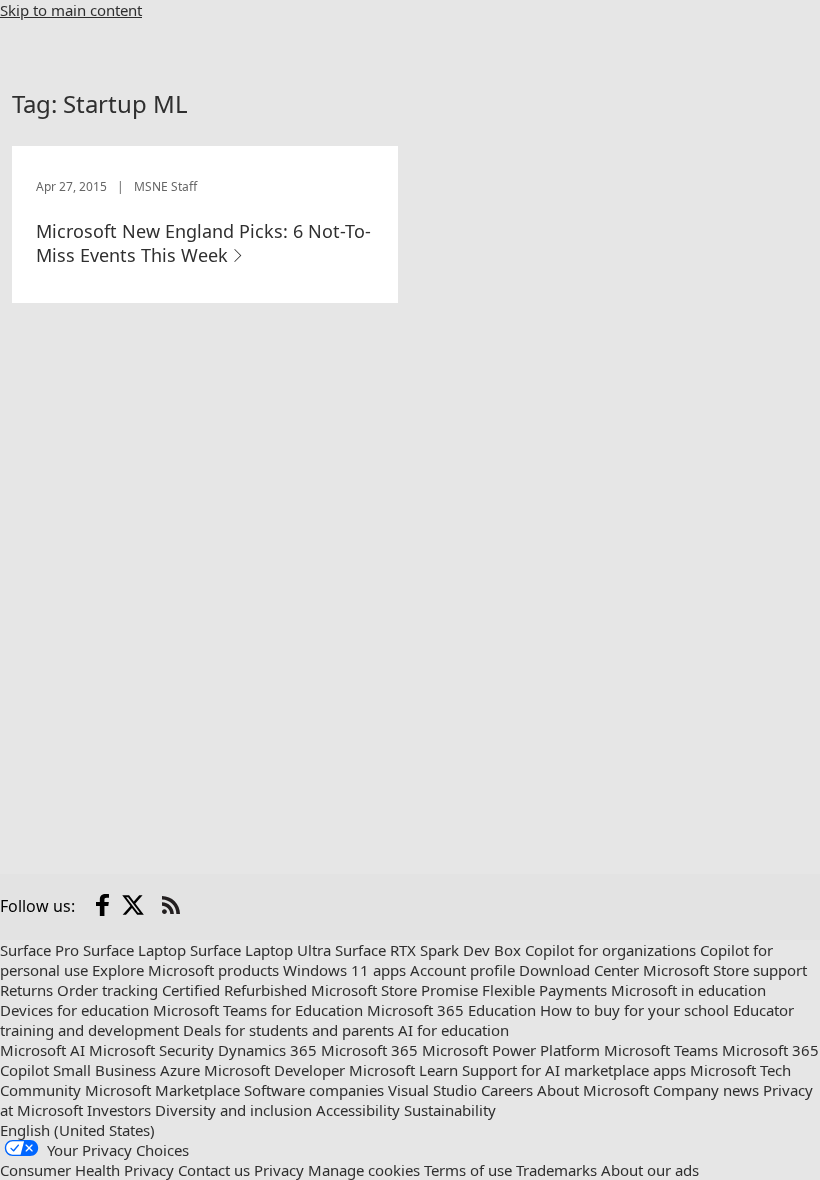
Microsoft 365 (369, 1050)
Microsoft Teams (661, 1050)
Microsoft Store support (725, 970)
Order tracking (107, 990)
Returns (26, 990)
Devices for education (74, 1010)
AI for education (453, 1030)
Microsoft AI (42, 1050)
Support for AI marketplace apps (574, 1070)
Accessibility (358, 1110)
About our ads (650, 1170)
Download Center (579, 970)
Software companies (314, 1090)
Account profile (462, 970)
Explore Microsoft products (185, 970)
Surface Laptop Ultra (260, 950)
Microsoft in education (688, 990)
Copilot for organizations (610, 950)
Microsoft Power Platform (511, 1050)
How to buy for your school (634, 1010)
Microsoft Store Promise (394, 990)
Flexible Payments (544, 990)
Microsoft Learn (403, 1070)
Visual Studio (432, 1090)
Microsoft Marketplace (162, 1090)
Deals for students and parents (288, 1030)
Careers (507, 1090)
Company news (706, 1090)
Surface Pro (39, 950)
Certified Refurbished (234, 990)
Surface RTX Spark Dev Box (428, 950)
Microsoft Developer (274, 1070)
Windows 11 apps (344, 970)
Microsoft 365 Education (451, 1010)
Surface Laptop (134, 950)
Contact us (214, 1170)
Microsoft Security (151, 1050)
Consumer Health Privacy (87, 1170)
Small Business (104, 1070)
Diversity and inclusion (233, 1110)
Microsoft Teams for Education (258, 1010)
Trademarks (556, 1170)
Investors (119, 1110)
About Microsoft (593, 1090)
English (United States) (77, 1130)
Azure (180, 1070)
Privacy (279, 1170)
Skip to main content (71, 10)
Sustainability (450, 1110)
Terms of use (468, 1170)
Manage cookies (364, 1170)
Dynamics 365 (267, 1050)
